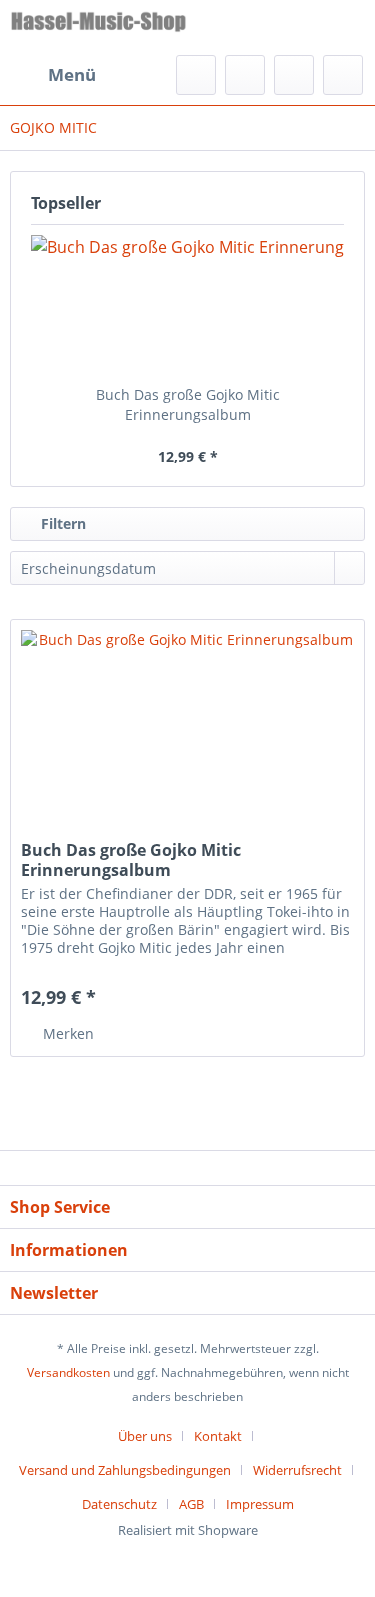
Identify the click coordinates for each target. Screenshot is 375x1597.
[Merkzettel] (245, 75)
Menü (72, 74)
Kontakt (218, 1436)
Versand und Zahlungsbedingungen (125, 1470)
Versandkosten (68, 1372)
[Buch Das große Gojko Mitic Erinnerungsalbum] (187, 305)
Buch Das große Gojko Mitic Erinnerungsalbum (188, 404)
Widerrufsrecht (297, 1470)
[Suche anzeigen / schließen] (196, 75)
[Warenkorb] (343, 75)
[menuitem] (53, 75)
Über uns (145, 1436)
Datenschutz (119, 1504)
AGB (191, 1504)
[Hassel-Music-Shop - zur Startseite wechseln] (99, 27)
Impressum (260, 1504)
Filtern (61, 523)
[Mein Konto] (294, 75)
